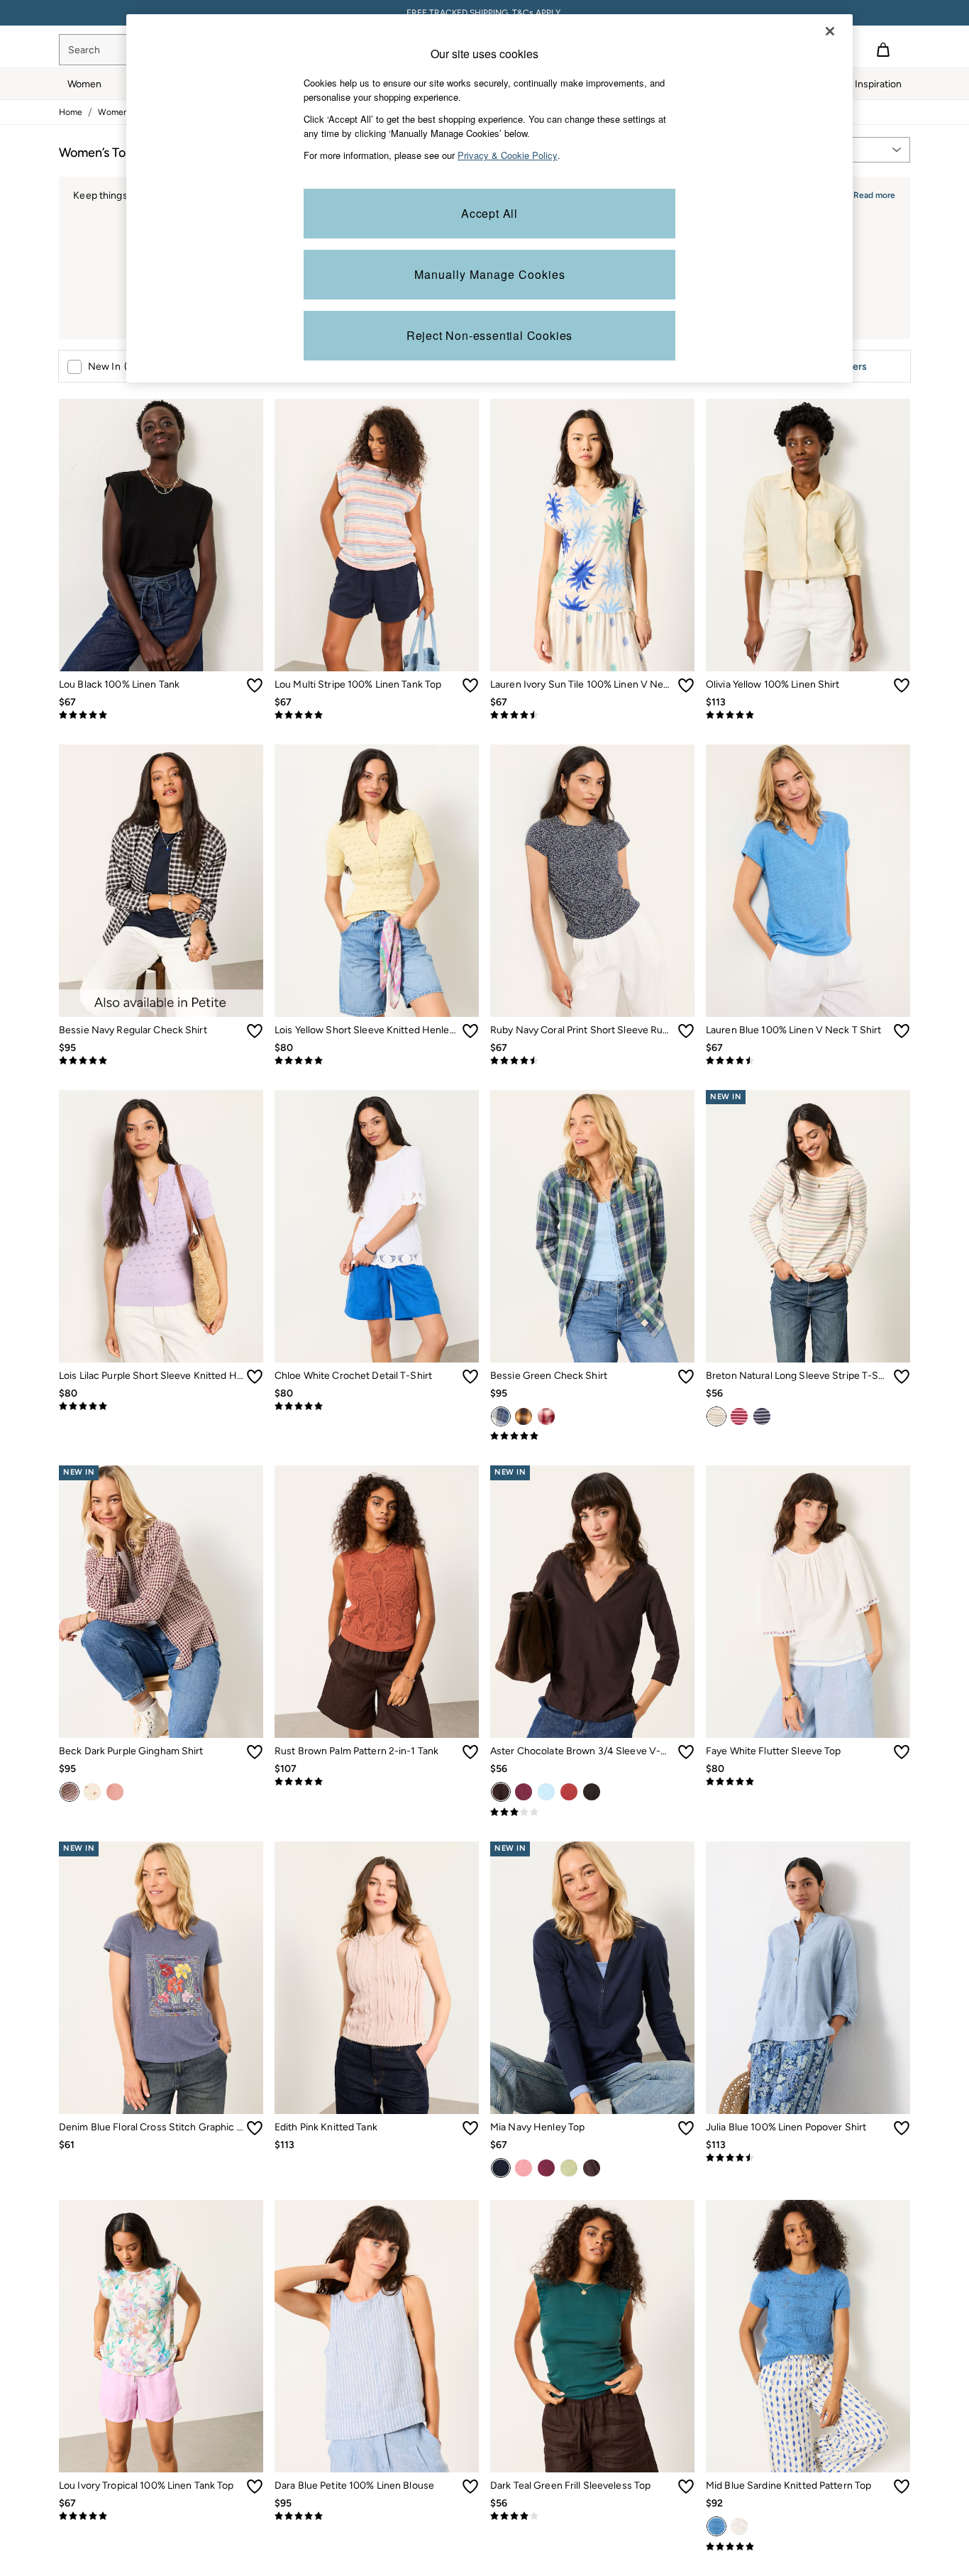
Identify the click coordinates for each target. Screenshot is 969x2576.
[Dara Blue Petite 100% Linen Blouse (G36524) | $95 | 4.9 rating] (377, 2516)
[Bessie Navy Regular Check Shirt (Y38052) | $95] (161, 881)
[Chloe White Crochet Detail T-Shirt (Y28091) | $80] (377, 1226)
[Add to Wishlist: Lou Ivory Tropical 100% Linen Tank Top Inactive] (255, 2487)
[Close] (830, 31)
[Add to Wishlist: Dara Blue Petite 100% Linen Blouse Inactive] (470, 2487)
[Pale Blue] (546, 1792)
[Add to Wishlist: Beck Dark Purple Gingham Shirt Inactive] (255, 1752)
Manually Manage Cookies (490, 274)
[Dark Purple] (524, 1792)
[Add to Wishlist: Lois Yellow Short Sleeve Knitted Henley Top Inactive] (470, 1031)
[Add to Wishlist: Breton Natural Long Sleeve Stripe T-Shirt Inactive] (902, 1377)
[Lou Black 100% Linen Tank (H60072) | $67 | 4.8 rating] (161, 715)
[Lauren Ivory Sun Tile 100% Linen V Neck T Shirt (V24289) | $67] (592, 535)
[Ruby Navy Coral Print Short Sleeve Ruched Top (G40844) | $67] (592, 881)
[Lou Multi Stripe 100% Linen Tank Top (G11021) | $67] (377, 535)
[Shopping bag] (883, 50)
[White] (739, 2526)
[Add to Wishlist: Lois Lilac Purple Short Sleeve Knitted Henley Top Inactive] (255, 1377)
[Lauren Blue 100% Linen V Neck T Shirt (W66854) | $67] (808, 881)
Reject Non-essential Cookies (489, 335)
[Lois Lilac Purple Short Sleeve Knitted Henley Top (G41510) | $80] (161, 1226)
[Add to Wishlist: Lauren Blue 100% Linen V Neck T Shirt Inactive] (902, 1031)
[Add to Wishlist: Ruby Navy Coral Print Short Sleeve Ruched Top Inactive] (686, 1031)
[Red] (546, 1416)
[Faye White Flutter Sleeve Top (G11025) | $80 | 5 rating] (808, 1782)
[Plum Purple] (546, 2168)
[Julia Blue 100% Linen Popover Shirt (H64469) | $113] (808, 1978)
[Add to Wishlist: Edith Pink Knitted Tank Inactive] (470, 2128)
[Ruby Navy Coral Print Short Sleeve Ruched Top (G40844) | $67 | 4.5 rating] (592, 1061)
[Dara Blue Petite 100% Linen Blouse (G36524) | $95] (377, 2336)
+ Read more (870, 193)
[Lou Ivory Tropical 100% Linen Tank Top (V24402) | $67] (161, 2336)
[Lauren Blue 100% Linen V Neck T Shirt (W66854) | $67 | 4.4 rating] (808, 1061)
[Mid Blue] (716, 2526)
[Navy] (501, 2168)
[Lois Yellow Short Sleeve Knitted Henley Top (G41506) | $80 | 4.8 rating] (377, 1061)
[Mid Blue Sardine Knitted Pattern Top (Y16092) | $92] (808, 2336)
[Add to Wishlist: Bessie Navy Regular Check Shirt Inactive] (255, 1031)
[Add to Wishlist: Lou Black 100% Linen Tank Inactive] (255, 686)
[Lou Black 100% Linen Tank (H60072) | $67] (161, 535)
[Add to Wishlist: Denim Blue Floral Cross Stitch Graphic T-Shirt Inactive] (255, 2128)
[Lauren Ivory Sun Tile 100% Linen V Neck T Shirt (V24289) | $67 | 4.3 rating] (592, 715)
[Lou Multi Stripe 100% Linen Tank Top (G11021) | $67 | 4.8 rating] (377, 715)
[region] (489, 198)
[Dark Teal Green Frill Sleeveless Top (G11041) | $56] (592, 2336)
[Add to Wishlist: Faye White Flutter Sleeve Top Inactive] (902, 1752)
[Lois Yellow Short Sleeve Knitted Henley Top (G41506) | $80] (377, 881)
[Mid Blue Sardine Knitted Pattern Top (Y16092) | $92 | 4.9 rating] (808, 2547)
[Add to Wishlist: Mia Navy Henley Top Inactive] (686, 2128)
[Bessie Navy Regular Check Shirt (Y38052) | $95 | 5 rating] (161, 1061)
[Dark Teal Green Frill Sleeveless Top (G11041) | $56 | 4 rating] (592, 2516)
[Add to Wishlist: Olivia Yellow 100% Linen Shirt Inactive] (902, 686)
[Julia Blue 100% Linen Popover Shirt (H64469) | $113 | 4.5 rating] (808, 2158)
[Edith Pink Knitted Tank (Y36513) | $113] (377, 1978)
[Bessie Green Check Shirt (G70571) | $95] (592, 1226)
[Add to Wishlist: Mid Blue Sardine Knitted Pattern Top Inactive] (902, 2487)
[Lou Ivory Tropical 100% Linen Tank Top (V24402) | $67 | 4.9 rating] (161, 2516)
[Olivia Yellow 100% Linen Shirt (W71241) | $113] (808, 535)
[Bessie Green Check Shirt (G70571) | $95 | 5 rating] (592, 1436)
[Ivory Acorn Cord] (92, 1792)
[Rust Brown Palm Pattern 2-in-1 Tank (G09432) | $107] (377, 1602)
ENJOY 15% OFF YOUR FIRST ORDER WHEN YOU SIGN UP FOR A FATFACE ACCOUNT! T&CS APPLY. (484, 13)
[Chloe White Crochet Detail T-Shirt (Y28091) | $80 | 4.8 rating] (377, 1407)
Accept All (489, 213)
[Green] (501, 1416)
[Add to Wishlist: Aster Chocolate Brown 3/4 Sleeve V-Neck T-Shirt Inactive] (686, 1752)
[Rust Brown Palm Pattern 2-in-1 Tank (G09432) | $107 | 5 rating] (377, 1782)
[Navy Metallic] (762, 1416)
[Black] (592, 1792)
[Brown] (524, 1416)
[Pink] (739, 1416)
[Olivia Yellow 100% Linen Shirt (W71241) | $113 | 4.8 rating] (808, 715)
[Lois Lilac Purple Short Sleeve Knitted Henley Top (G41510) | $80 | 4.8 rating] (161, 1407)
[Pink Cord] (115, 1792)
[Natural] (716, 1416)
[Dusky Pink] (524, 2168)
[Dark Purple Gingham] (70, 1792)
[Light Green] (569, 2168)
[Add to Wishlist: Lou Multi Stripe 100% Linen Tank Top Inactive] (470, 686)
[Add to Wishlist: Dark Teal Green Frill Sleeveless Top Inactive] (686, 2487)
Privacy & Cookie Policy (508, 155)
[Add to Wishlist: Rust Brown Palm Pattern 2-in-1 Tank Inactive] (470, 1752)
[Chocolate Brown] (501, 1792)
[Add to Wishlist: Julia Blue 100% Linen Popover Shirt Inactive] (902, 2128)
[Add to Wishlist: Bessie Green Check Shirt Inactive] (686, 1377)
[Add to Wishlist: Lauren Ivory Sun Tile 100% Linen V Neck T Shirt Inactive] (686, 686)
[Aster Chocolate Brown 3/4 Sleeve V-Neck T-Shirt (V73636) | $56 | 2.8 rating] (592, 1812)
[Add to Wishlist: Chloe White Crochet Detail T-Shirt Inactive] (470, 1377)
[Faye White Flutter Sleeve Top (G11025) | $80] (808, 1602)
